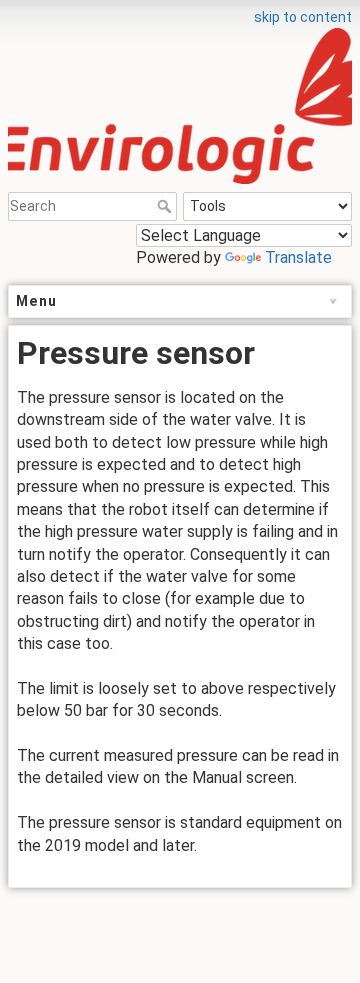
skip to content (303, 17)
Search (166, 206)
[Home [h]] (180, 13)
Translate (298, 257)
